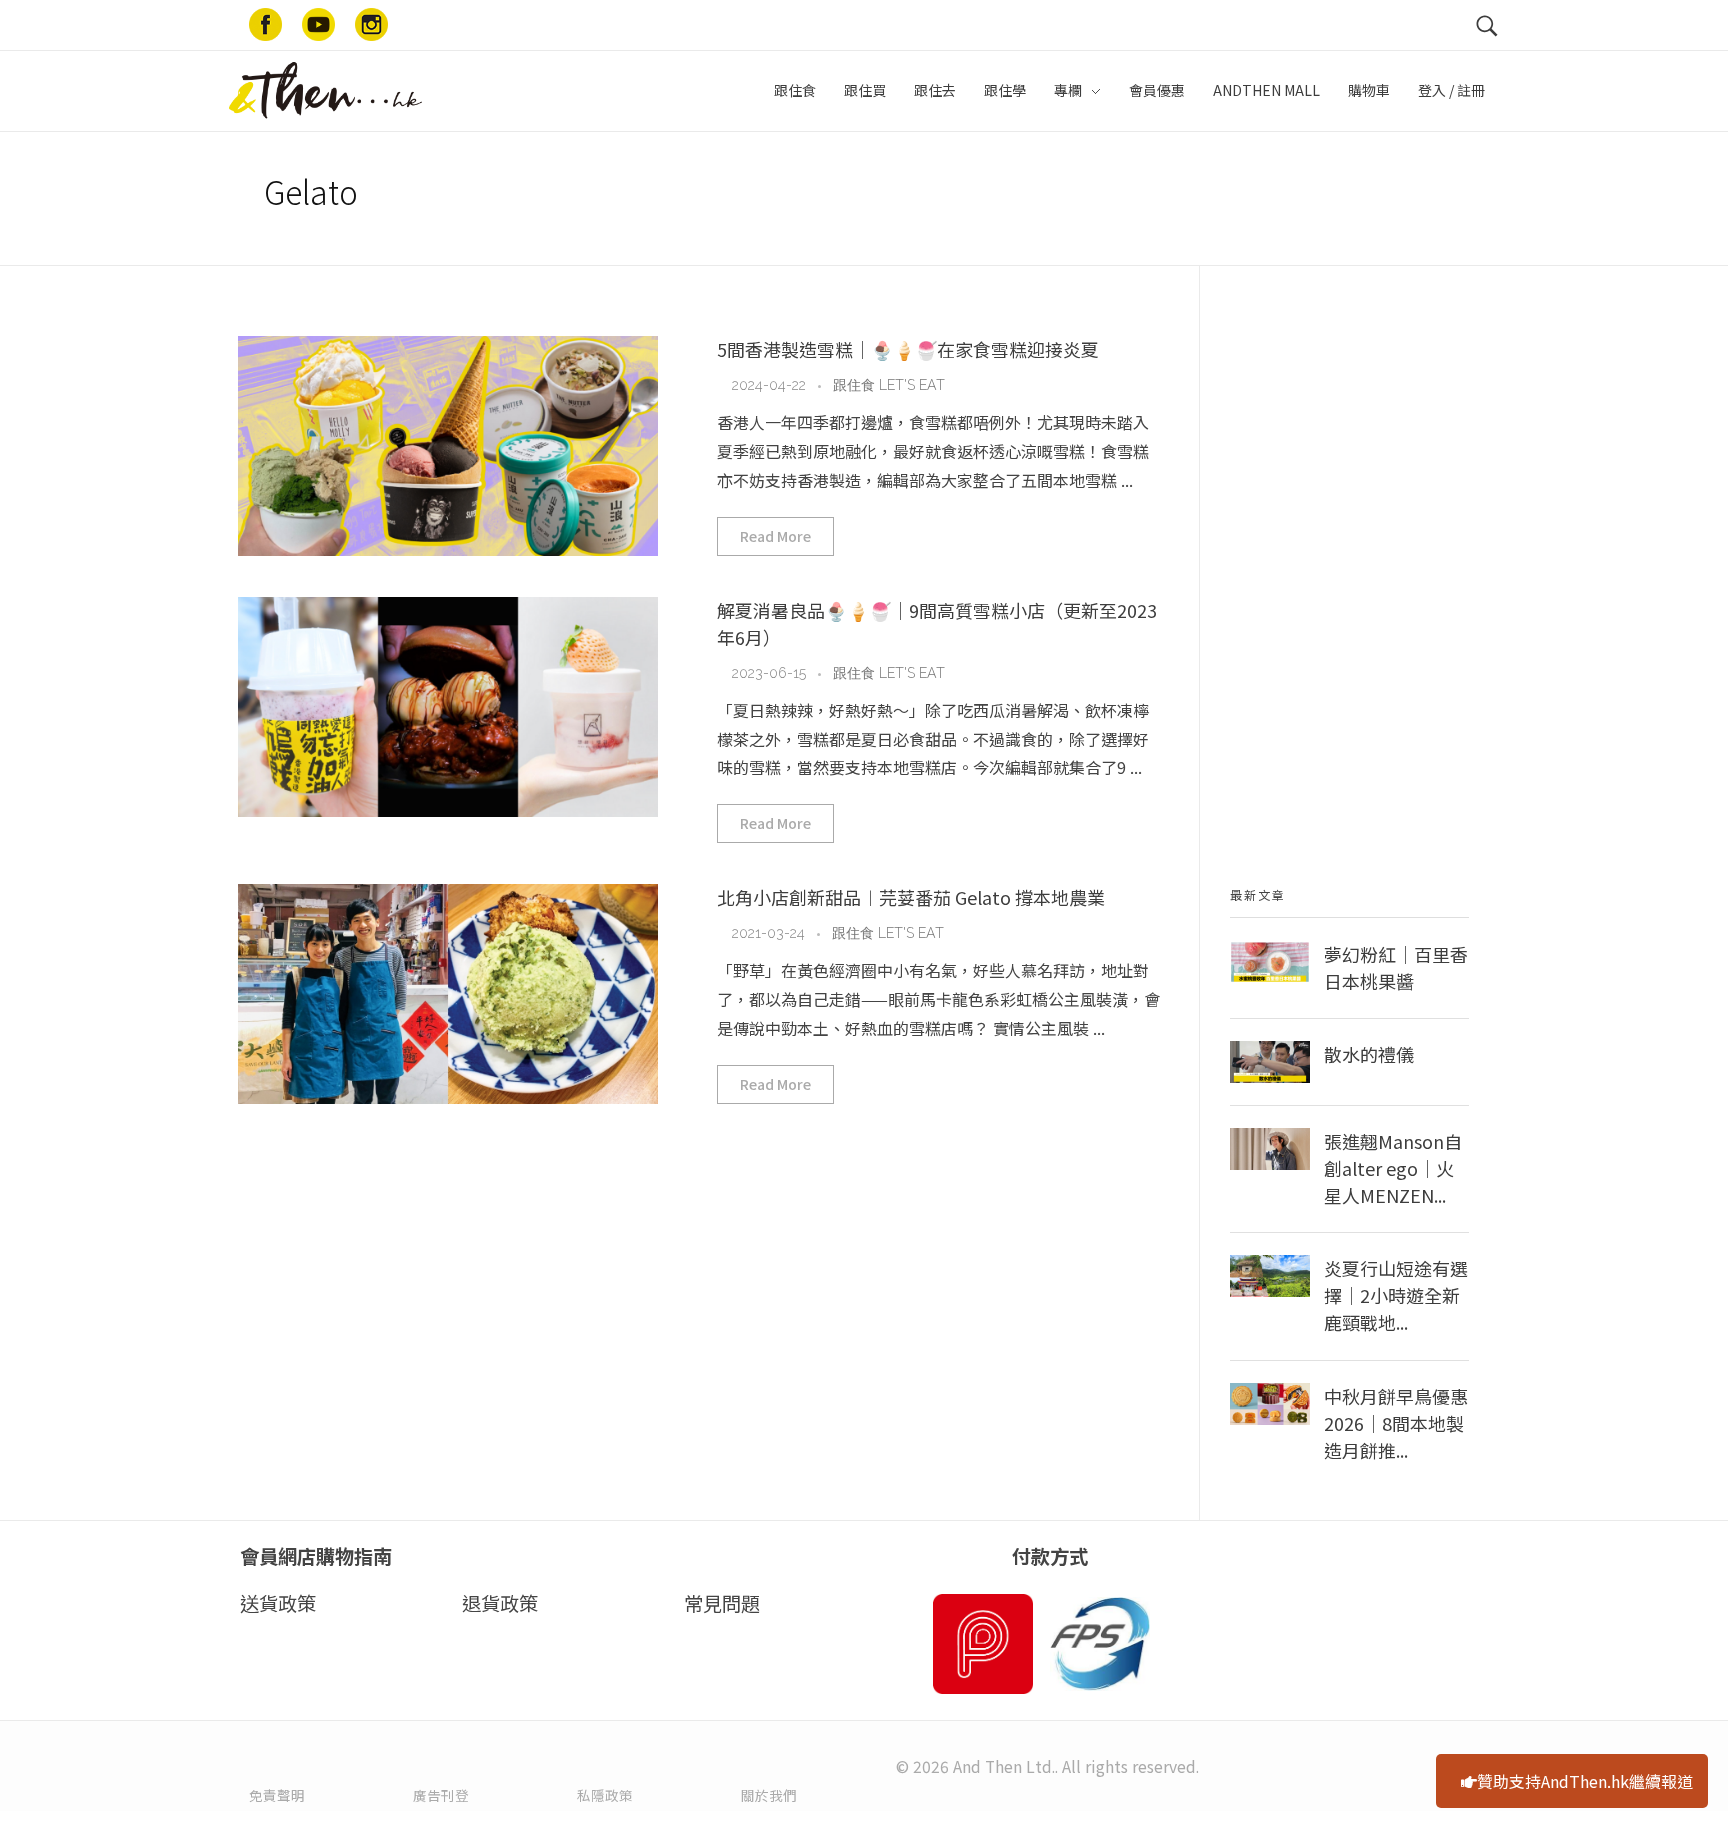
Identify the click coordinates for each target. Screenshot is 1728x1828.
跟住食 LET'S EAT (889, 385)
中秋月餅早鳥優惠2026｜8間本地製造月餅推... (1396, 1423)
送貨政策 (278, 1603)
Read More (775, 536)
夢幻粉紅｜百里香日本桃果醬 (1396, 967)
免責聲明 (277, 1795)
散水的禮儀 (1369, 1054)
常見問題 (722, 1603)
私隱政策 (605, 1795)
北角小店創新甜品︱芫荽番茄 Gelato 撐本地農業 (911, 897)
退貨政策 (500, 1603)
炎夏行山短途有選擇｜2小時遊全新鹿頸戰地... (1396, 1295)
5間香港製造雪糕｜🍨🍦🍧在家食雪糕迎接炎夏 (908, 349)
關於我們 (769, 1795)
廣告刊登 (441, 1795)
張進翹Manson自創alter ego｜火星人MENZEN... (1393, 1168)
